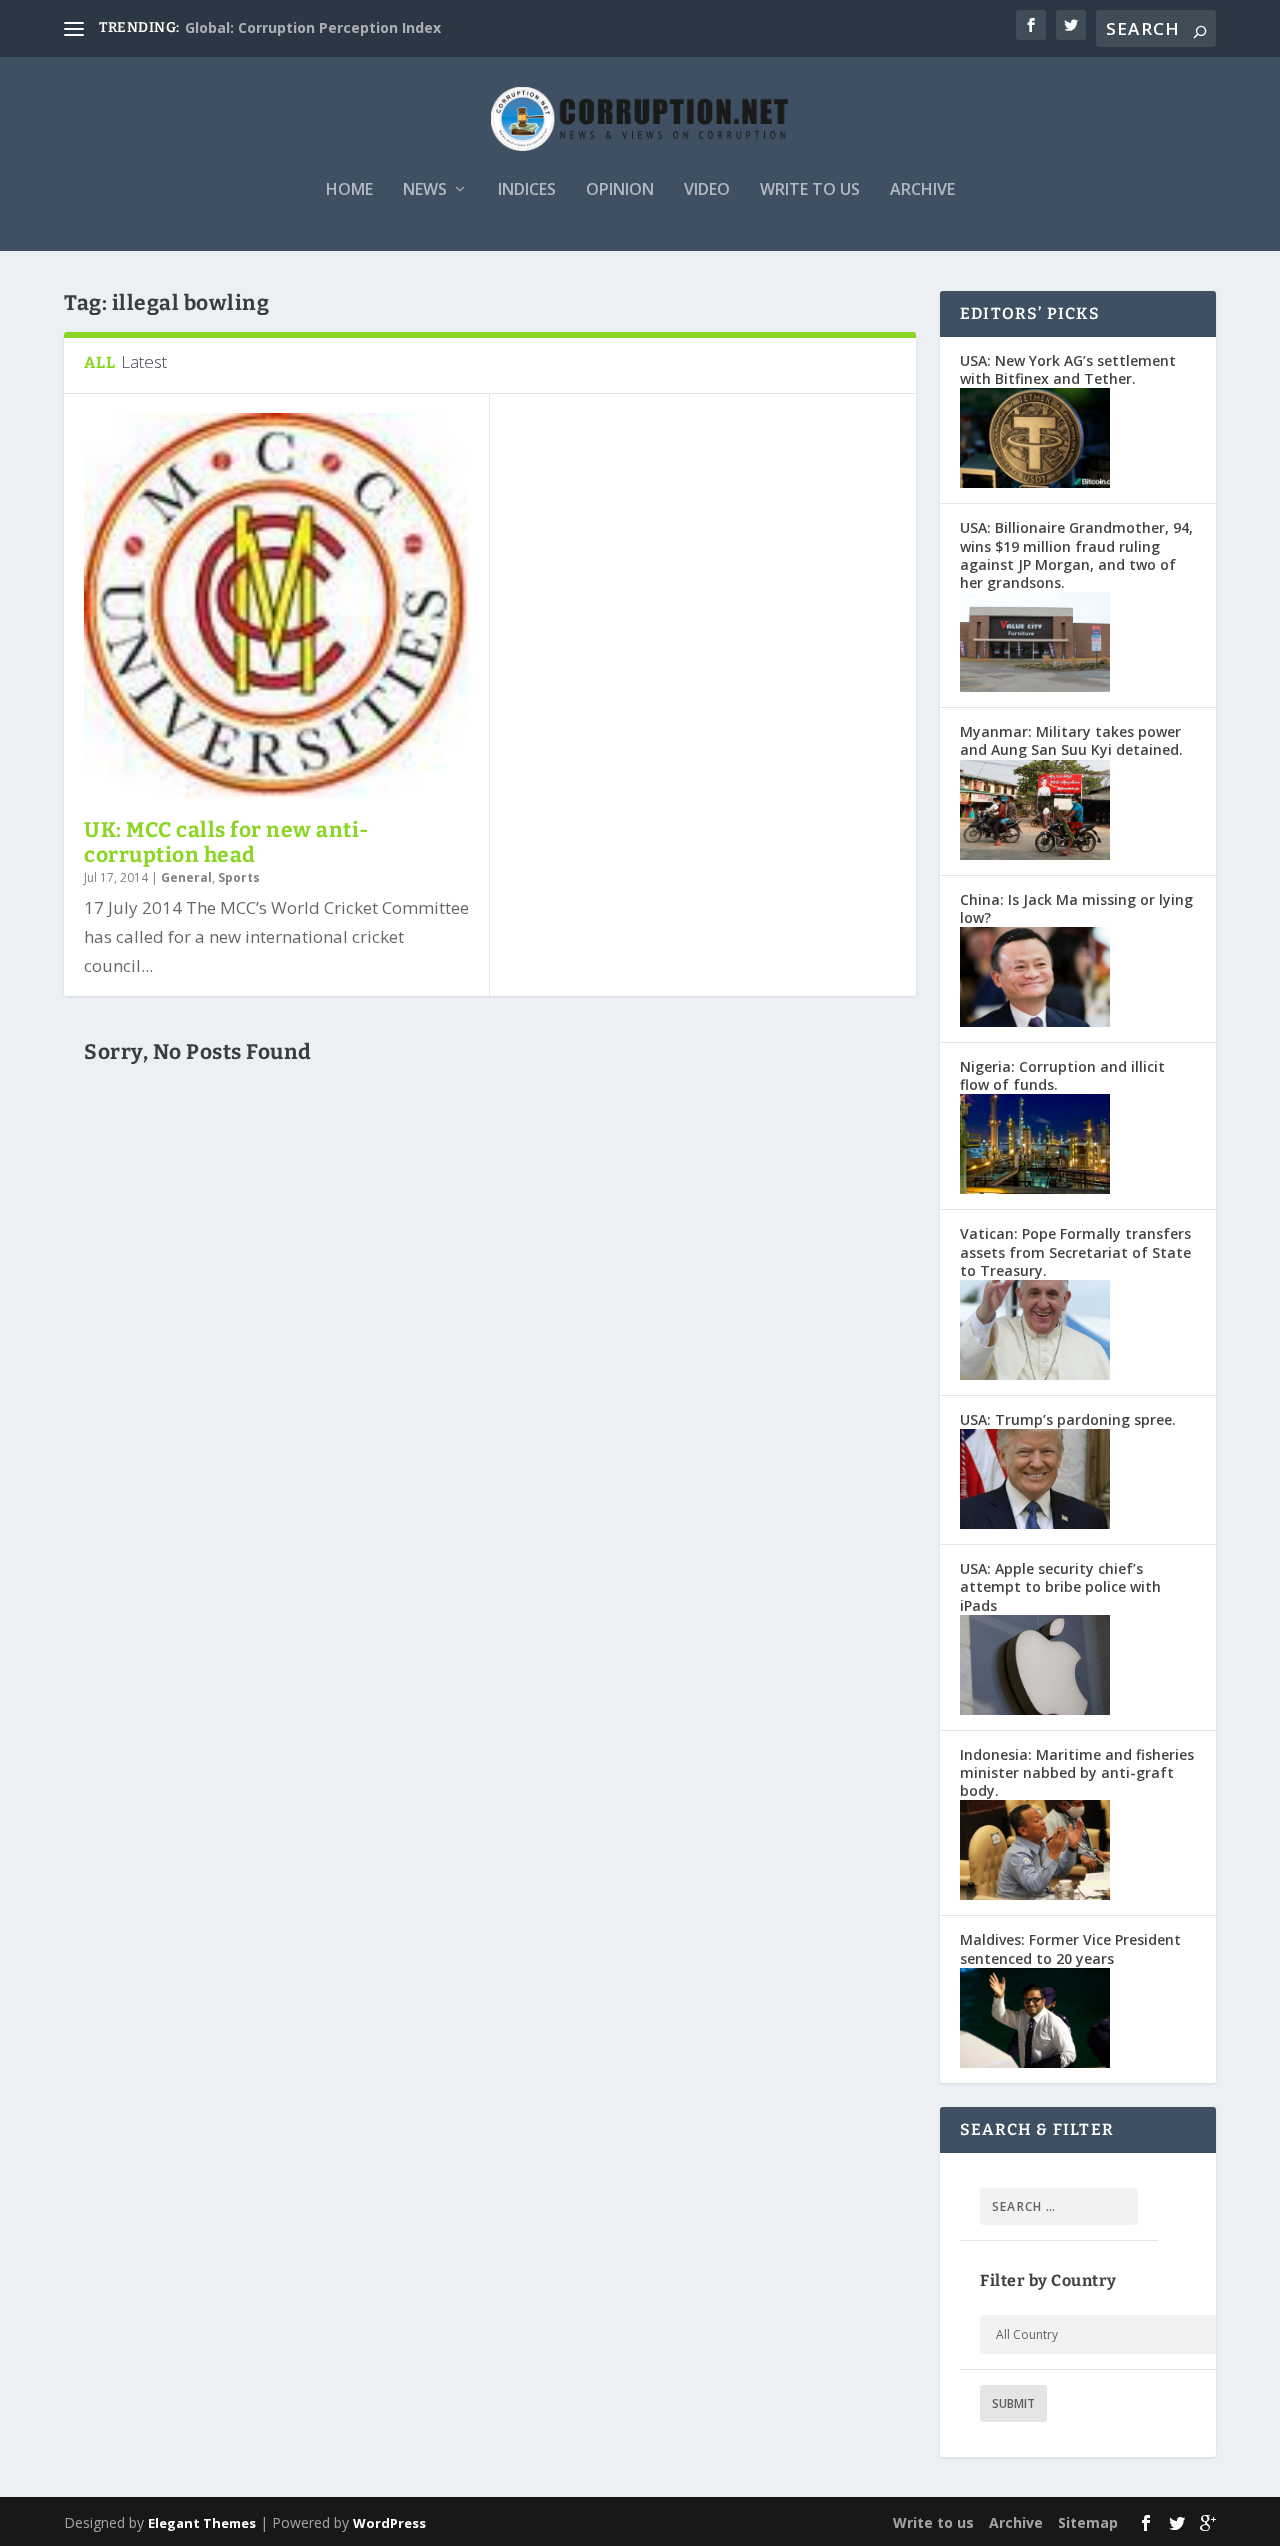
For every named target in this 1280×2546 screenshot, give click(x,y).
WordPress (389, 2523)
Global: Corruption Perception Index (313, 27)
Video (707, 190)
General (186, 877)
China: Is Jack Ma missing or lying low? (1076, 908)
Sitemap (1088, 2522)
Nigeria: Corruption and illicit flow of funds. (1062, 1075)
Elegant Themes (202, 2523)
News (425, 190)
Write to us (810, 190)
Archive (922, 190)
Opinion (620, 190)
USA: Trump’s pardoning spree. (1068, 1419)
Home (349, 190)
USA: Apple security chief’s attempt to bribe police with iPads (1060, 1586)
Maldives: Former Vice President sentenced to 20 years (1070, 1948)
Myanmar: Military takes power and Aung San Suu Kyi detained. (1071, 740)
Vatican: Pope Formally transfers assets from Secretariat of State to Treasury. (1075, 1251)
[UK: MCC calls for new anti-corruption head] (276, 605)
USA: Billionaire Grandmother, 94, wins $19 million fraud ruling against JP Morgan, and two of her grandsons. (1076, 555)
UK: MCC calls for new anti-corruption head (226, 842)
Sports (239, 877)
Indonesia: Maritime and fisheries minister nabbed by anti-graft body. (1077, 1772)
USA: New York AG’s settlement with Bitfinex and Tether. (1068, 369)
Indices (527, 190)
